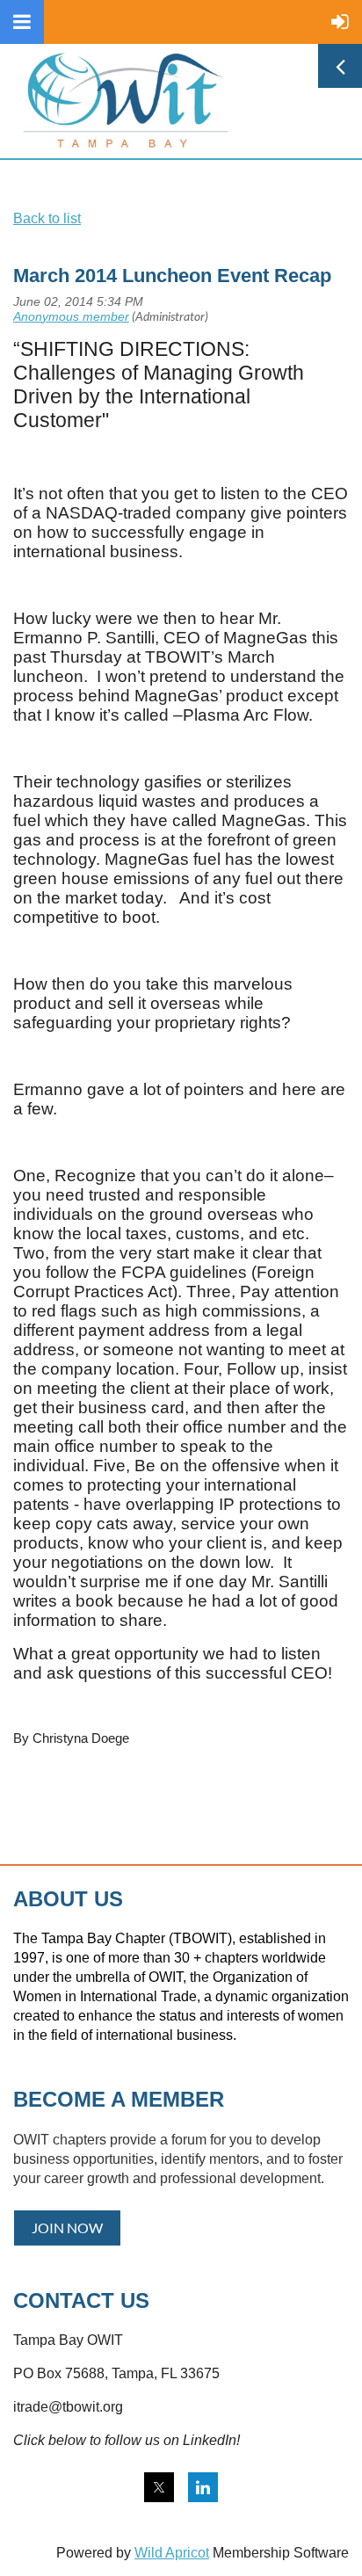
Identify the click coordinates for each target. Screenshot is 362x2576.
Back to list (47, 218)
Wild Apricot (172, 2553)
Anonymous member (71, 316)
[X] (159, 2487)
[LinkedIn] (203, 2487)
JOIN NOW (67, 2228)
